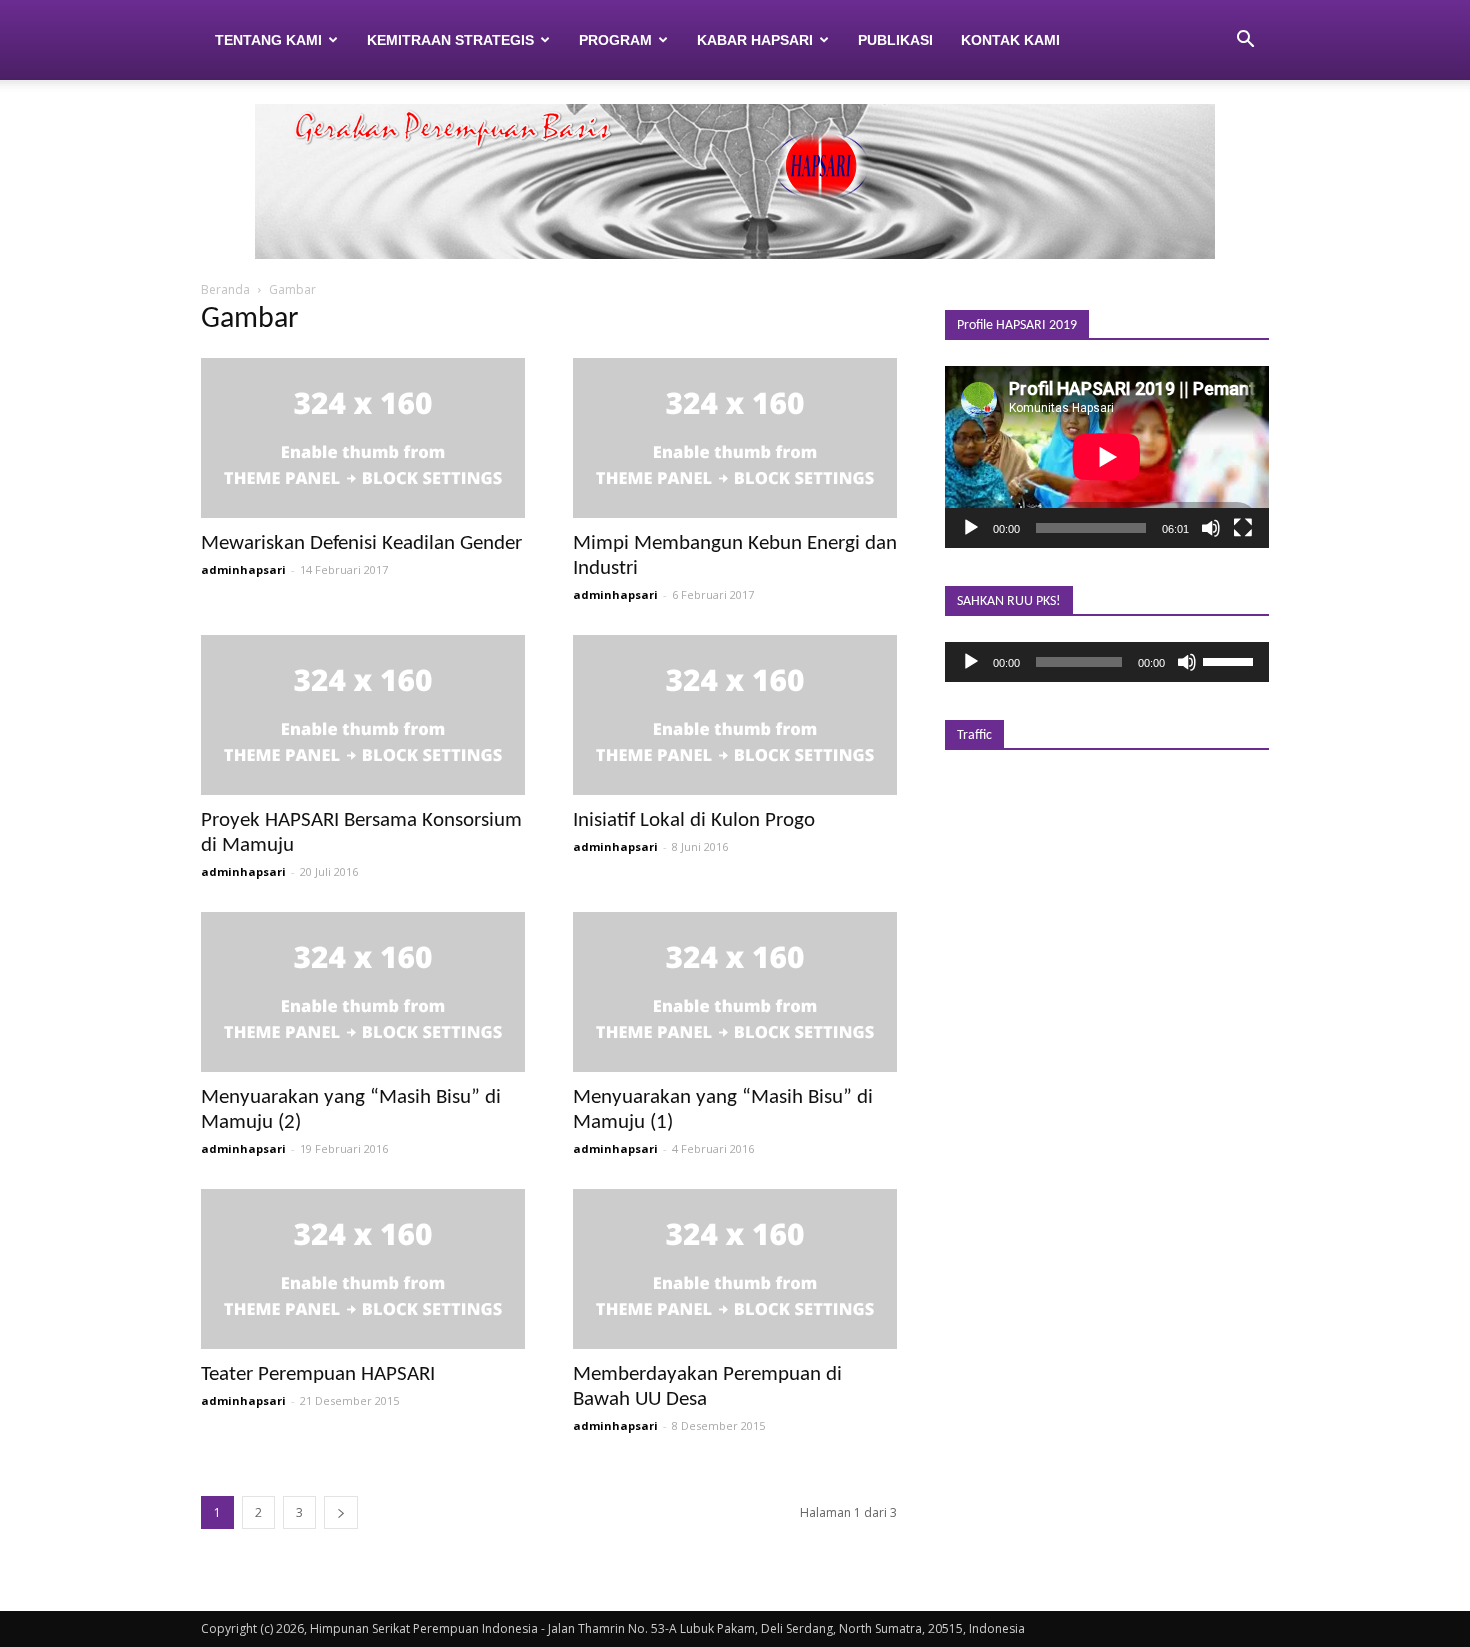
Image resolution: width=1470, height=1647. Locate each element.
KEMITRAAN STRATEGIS (450, 40)
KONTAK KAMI (1010, 40)
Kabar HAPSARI (755, 40)
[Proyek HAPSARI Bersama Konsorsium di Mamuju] (363, 715)
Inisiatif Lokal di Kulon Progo (694, 820)
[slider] (1231, 660)
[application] (1107, 457)
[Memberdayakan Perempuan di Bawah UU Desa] (735, 1269)
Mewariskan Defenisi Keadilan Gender (361, 543)
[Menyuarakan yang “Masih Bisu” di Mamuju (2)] (363, 992)
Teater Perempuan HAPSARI (318, 1374)
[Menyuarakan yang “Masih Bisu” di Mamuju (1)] (735, 992)
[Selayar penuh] (1243, 528)
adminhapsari (243, 569)
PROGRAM (615, 40)
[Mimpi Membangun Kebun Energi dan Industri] (735, 438)
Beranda (225, 289)
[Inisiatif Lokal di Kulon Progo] (735, 715)
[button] (1245, 40)
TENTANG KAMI (268, 40)
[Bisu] (1211, 528)
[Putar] (971, 528)
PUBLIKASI (895, 40)
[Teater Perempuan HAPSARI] (363, 1269)
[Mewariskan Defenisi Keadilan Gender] (363, 438)
